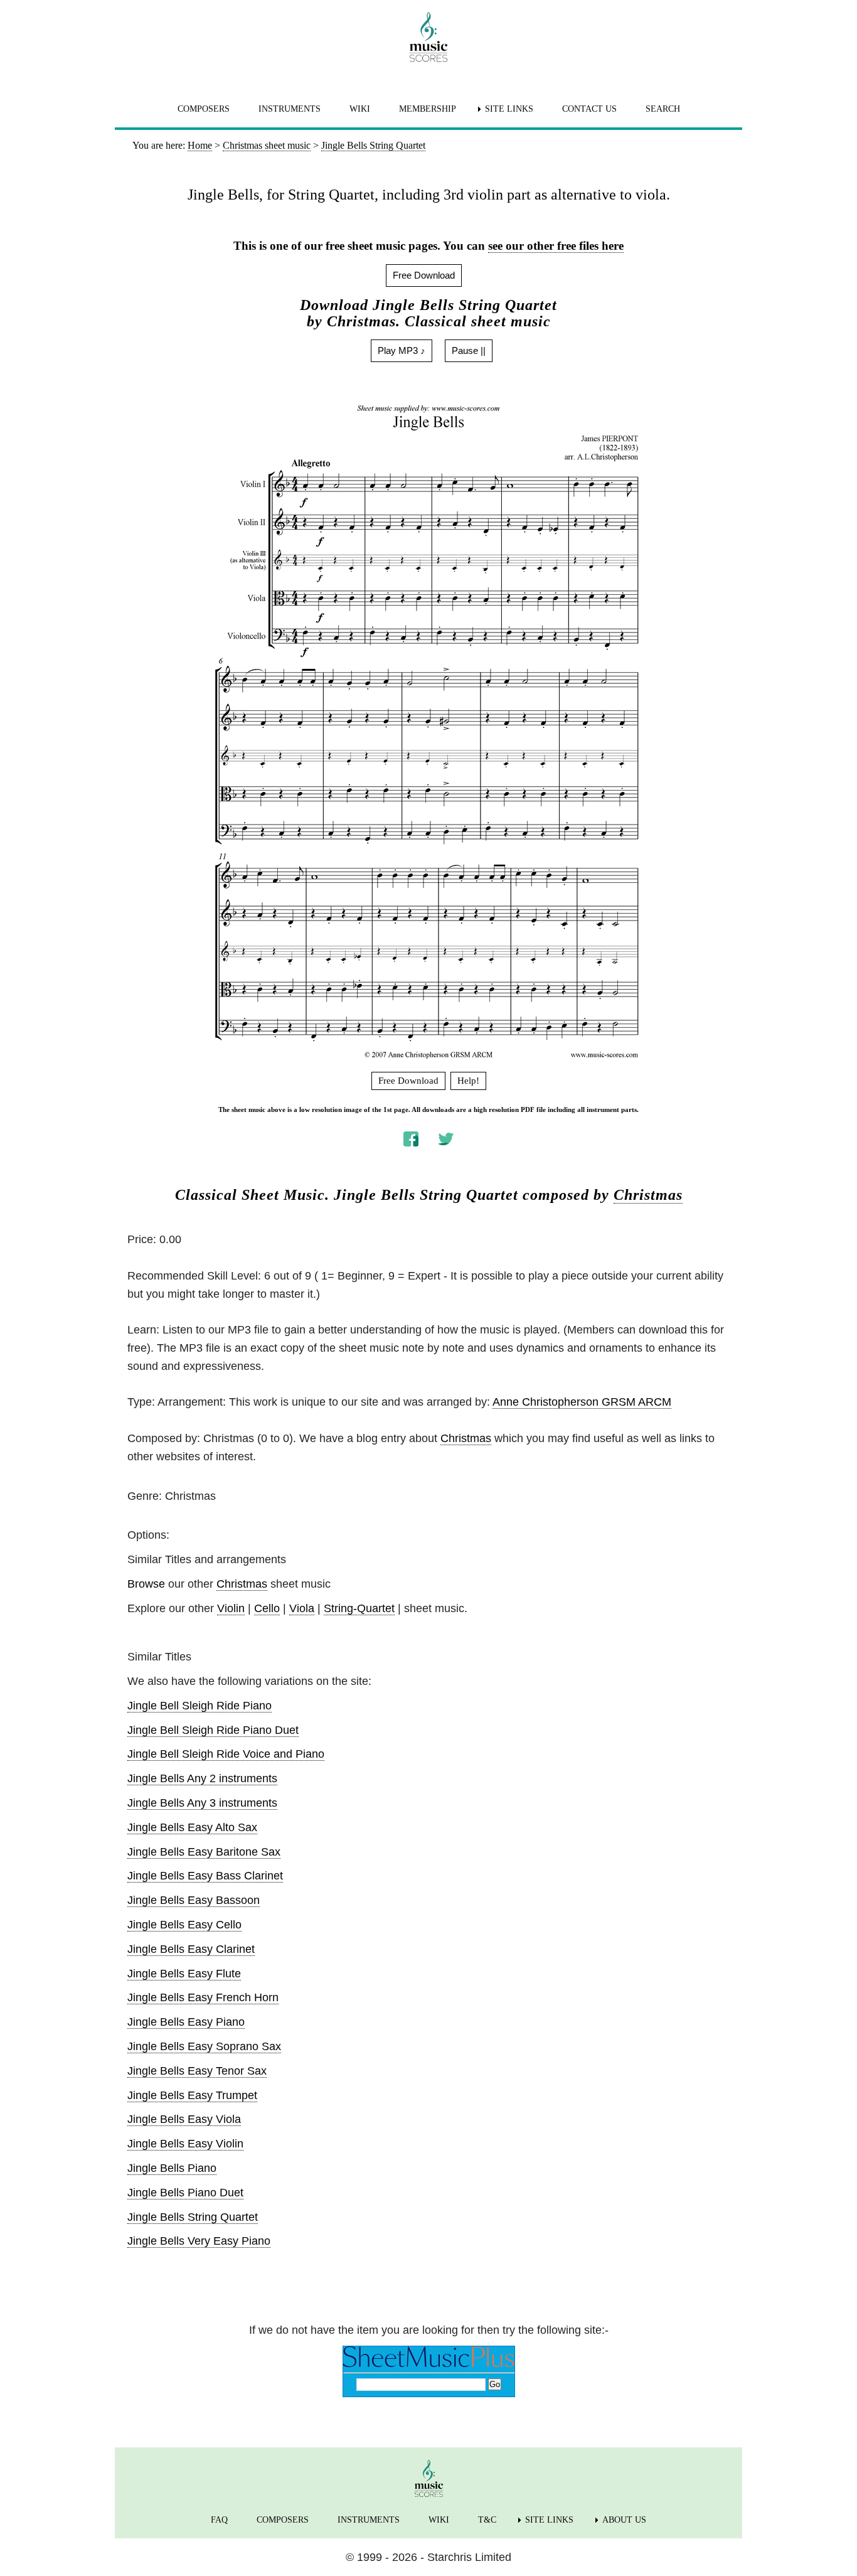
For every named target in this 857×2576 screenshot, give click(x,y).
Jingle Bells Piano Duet (185, 2193)
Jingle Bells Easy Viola (184, 2119)
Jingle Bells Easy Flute (184, 1974)
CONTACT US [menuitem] (589, 109)
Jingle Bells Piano (172, 2168)
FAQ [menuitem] (219, 2520)
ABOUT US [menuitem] (624, 2520)
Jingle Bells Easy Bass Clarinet (205, 1876)
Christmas (648, 1195)
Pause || (469, 350)
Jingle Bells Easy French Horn (203, 1997)
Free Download (424, 275)
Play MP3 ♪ (402, 350)
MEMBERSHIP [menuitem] (428, 109)
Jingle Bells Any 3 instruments (202, 1803)
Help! (468, 1081)
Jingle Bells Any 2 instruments (202, 1778)
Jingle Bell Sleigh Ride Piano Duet (213, 1730)
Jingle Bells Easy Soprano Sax (204, 2046)
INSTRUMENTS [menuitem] (290, 109)
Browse (146, 1584)
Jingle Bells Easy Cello (184, 1925)
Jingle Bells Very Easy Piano (199, 2241)
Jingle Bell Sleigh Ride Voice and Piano (226, 1754)
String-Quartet (359, 1608)
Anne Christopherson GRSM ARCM (582, 1402)
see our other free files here (556, 246)
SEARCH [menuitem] (663, 109)
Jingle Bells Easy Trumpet (192, 2095)
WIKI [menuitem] (360, 109)
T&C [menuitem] (487, 2520)
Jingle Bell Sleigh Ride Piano (200, 1706)
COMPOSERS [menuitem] (204, 109)
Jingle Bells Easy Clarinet (191, 1949)
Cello (267, 1608)
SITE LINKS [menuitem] (509, 109)
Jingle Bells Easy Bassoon (194, 1900)
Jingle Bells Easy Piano (186, 2022)
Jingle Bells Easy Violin (185, 2144)
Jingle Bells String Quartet (193, 2217)
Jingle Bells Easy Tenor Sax (197, 2071)
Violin (231, 1608)
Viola (302, 1608)
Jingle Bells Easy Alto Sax (192, 1827)
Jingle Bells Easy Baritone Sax (204, 1852)
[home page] (428, 37)
